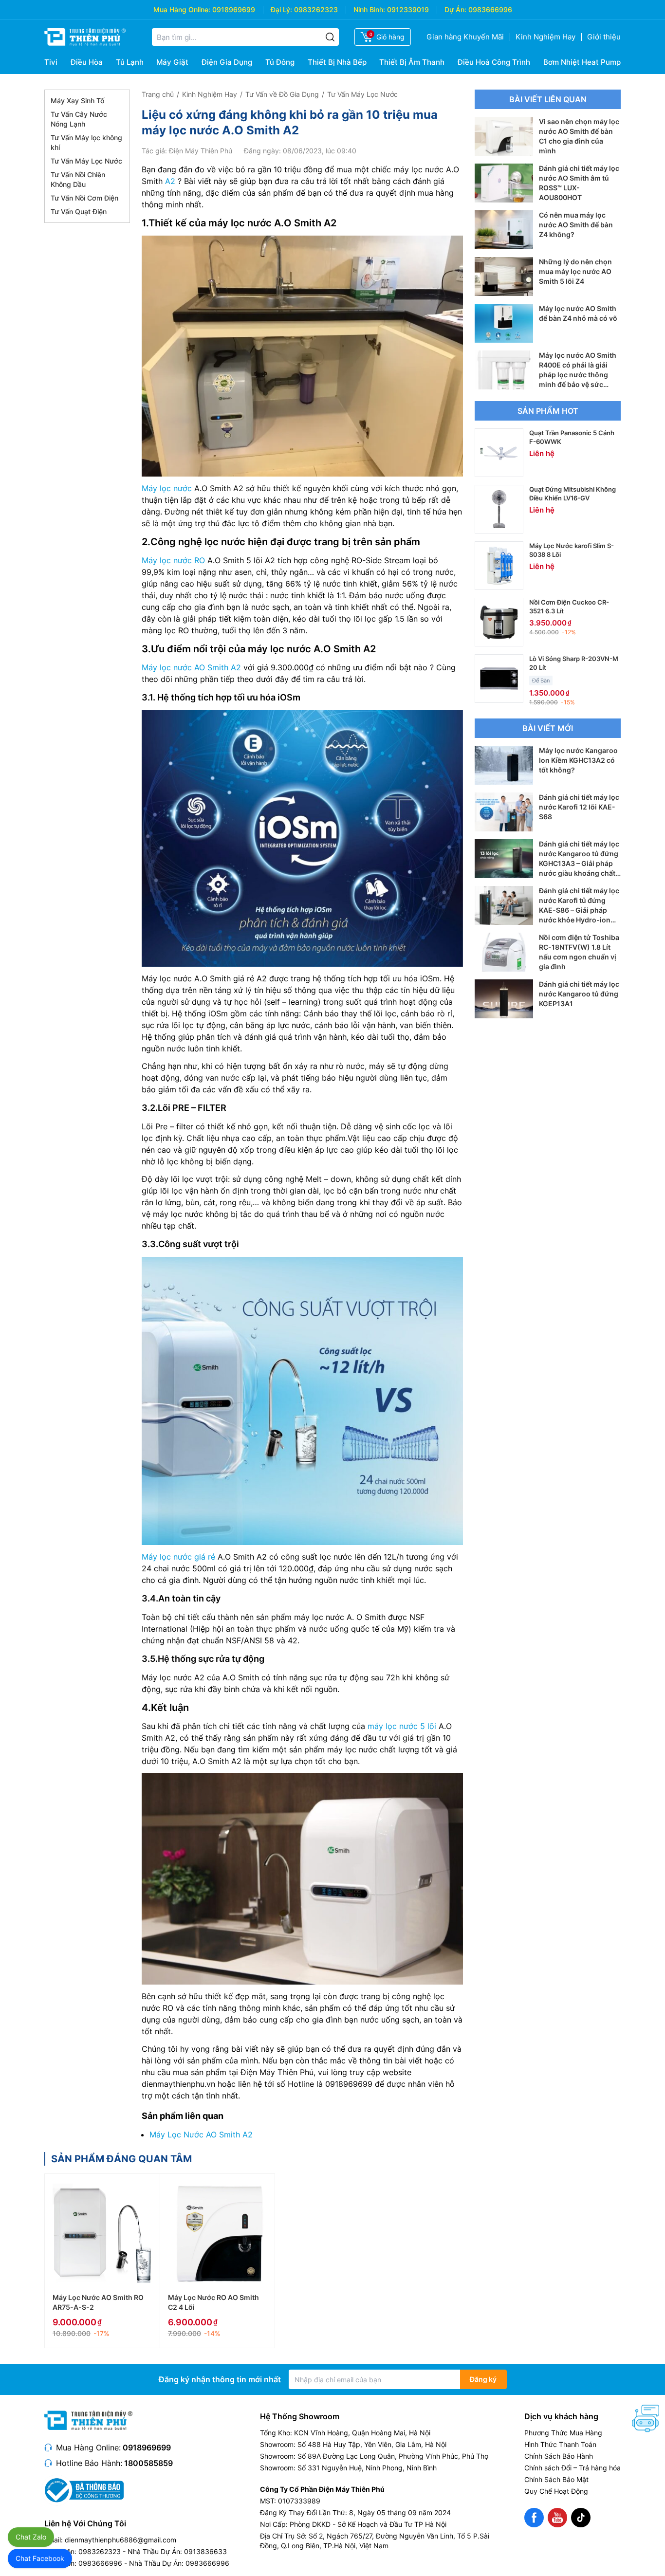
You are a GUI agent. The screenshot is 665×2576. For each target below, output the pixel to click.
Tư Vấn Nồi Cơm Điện (84, 198)
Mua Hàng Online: (182, 9)
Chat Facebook (40, 2558)
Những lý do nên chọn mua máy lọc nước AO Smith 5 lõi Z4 (575, 271)
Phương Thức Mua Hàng (563, 2433)
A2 (170, 181)
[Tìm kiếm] (330, 37)
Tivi (51, 62)
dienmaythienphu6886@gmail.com (120, 2540)
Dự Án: (455, 9)
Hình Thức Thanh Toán (560, 2444)
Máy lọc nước (167, 488)
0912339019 (408, 9)
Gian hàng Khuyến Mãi (465, 37)
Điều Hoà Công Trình (494, 62)
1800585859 (148, 2463)
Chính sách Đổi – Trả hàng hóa (573, 2468)
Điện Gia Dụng (227, 62)
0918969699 (234, 9)
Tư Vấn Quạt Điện (79, 212)
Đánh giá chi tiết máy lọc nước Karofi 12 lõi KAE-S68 (579, 807)
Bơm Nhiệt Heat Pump (582, 62)
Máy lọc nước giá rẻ (178, 1557)
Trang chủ (158, 94)
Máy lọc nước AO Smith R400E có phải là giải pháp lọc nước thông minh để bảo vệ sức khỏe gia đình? (578, 375)
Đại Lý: (281, 9)
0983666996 (490, 9)
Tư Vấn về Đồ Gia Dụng (282, 94)
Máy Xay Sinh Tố (77, 101)
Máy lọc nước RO (173, 560)
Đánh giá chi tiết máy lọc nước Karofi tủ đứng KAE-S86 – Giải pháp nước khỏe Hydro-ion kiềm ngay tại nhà (579, 910)
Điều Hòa (87, 62)
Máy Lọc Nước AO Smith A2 (201, 2134)
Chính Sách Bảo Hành (559, 2456)
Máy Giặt (172, 62)
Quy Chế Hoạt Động (556, 2491)
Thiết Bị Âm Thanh (412, 62)
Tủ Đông (280, 62)
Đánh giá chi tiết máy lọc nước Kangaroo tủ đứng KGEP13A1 (579, 994)
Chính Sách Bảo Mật (556, 2479)
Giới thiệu (604, 37)
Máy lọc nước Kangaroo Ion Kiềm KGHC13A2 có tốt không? (578, 760)
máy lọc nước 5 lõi (402, 1726)
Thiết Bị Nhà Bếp (337, 62)
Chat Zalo (31, 2537)
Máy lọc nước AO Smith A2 (191, 667)
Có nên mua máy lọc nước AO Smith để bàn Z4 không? (576, 225)
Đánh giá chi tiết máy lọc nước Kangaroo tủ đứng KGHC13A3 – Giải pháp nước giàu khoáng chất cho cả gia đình (579, 863)
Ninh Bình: (369, 9)
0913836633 (205, 2551)
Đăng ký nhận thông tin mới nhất (220, 2379)
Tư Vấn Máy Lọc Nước (86, 161)
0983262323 (316, 9)
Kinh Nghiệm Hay (545, 37)
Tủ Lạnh (130, 62)
